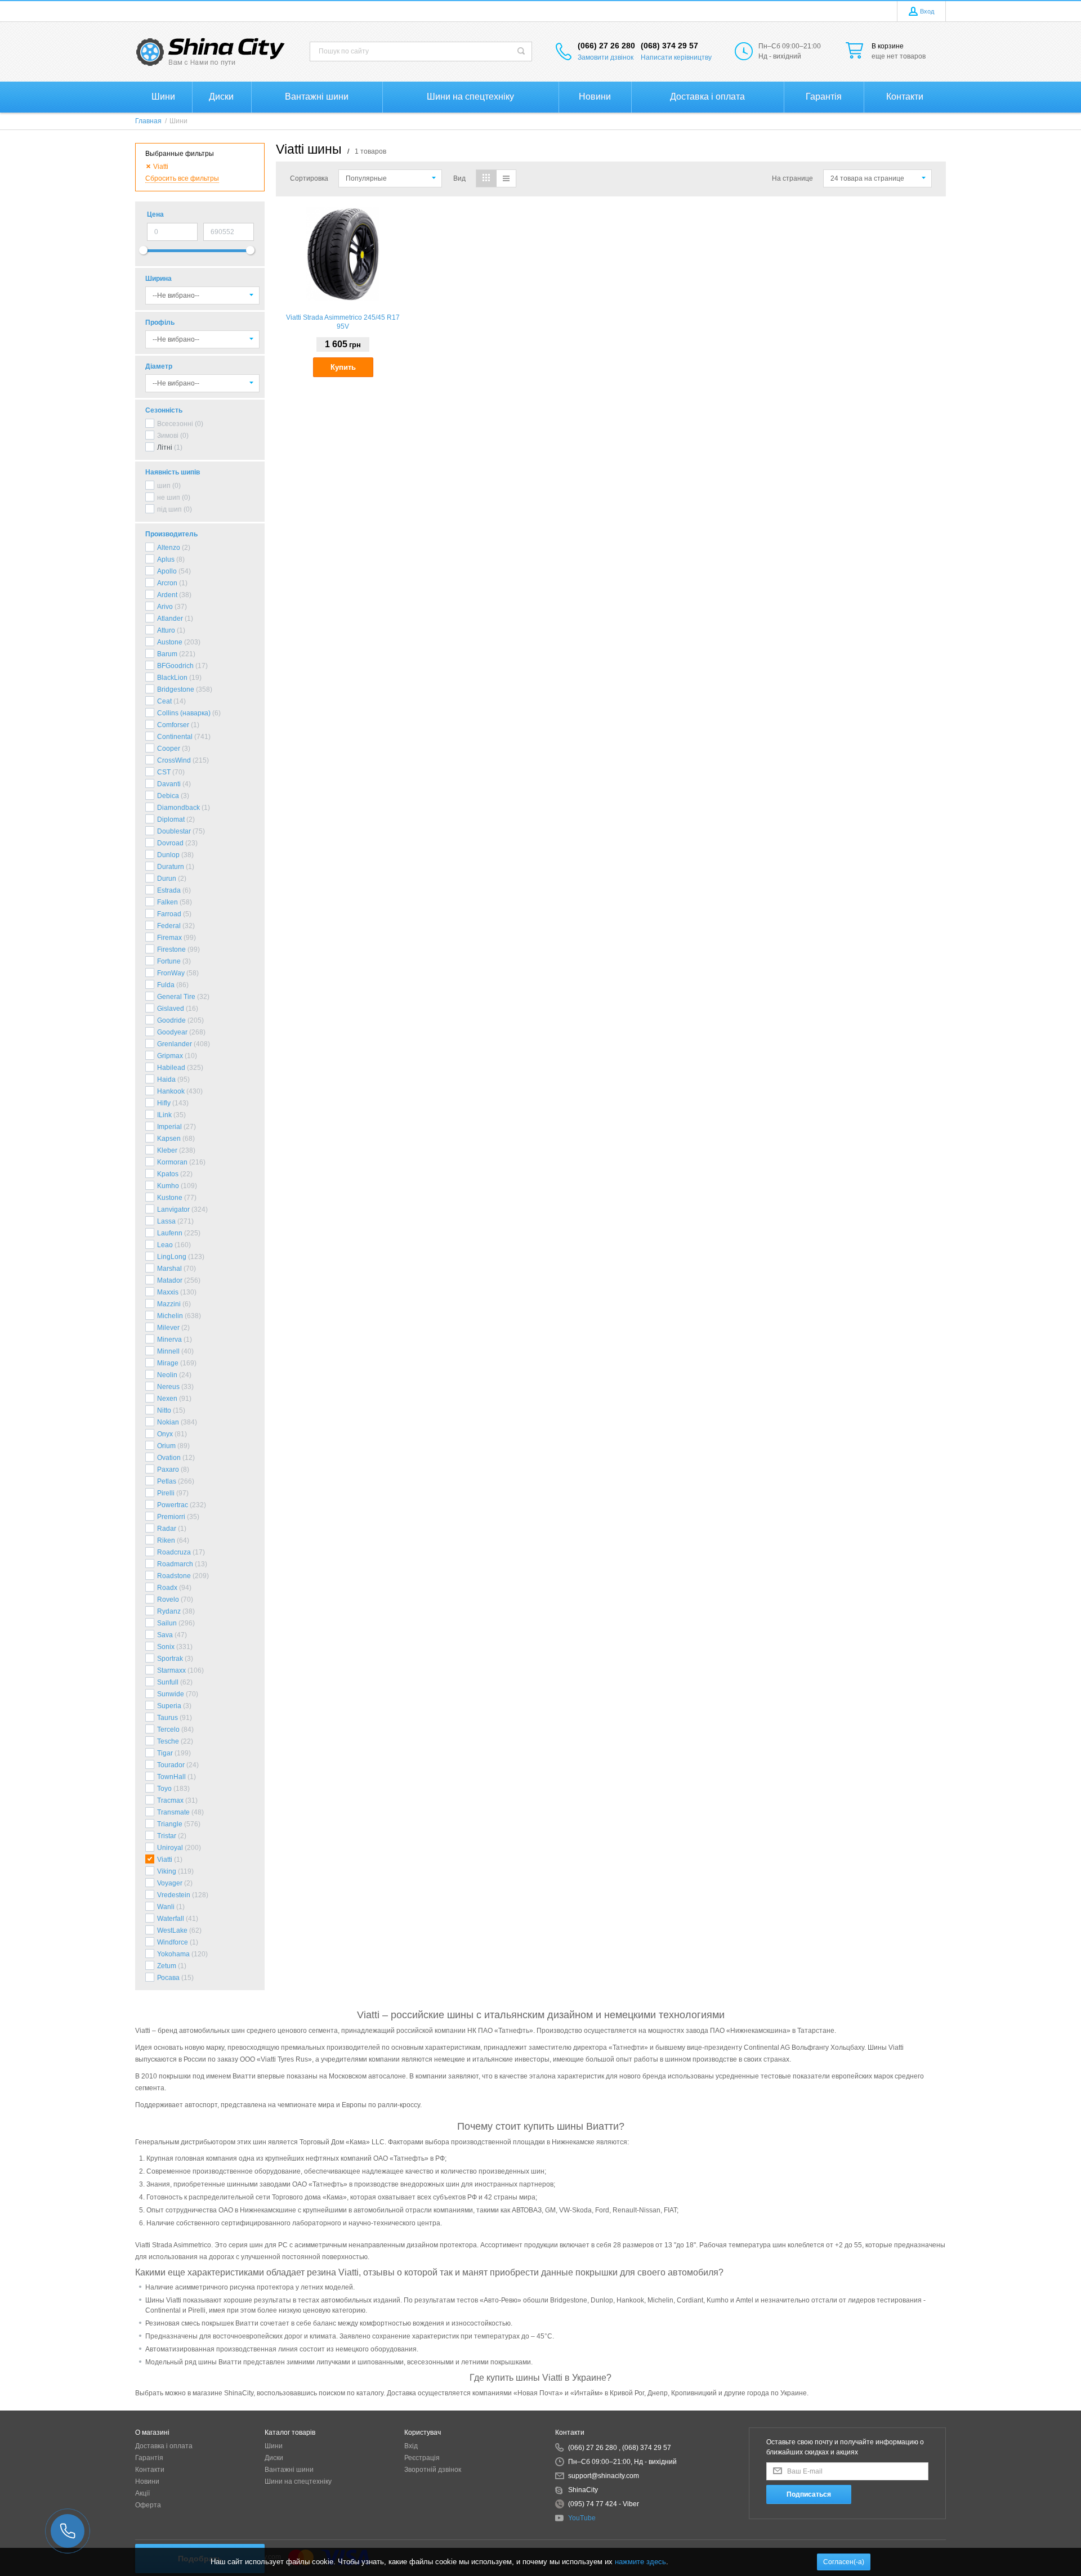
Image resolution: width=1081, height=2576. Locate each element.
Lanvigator (173, 1209)
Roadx (167, 1588)
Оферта (148, 2505)
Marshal (169, 1269)
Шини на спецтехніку (298, 2481)
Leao (165, 1245)
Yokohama (173, 1954)
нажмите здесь (640, 2562)
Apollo (167, 571)
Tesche (168, 1741)
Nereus (168, 1387)
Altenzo (169, 548)
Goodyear (172, 1032)
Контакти (150, 2470)
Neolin (167, 1375)
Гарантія (149, 2458)
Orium (166, 1446)
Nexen (167, 1399)
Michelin (170, 1316)
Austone (170, 642)
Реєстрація (422, 2458)
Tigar (165, 1753)
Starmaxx (171, 1670)
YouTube (582, 2518)
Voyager (170, 1883)
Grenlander (175, 1044)
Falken (167, 902)
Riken (166, 1540)
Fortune (169, 961)
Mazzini (169, 1304)
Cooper (169, 749)
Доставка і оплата (164, 2446)
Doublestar (174, 831)
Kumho (168, 1186)
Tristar (167, 1836)
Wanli (166, 1907)
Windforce (173, 1942)
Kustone (170, 1198)
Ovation (169, 1458)
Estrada (169, 890)
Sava (165, 1635)
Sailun (167, 1623)
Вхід (411, 2446)
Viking (167, 1871)
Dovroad (170, 843)
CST (164, 772)
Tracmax (170, 1800)
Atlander (170, 619)
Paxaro (168, 1470)
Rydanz (169, 1611)
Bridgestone (176, 689)
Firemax (169, 938)
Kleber (167, 1150)
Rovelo (168, 1600)
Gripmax (170, 1056)
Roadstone (174, 1576)
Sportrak (170, 1659)
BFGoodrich (175, 666)
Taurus (167, 1718)
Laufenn (170, 1233)
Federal (169, 926)
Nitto (164, 1410)
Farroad (169, 914)
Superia (169, 1706)
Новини (147, 2481)
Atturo (166, 630)
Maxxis (168, 1292)
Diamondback (178, 808)
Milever (168, 1328)
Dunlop (168, 855)
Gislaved (171, 1009)
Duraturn (171, 867)
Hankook (171, 1091)
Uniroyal (170, 1848)
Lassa (166, 1221)
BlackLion (172, 678)
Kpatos (168, 1174)
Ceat (164, 701)
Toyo (164, 1789)
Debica (168, 796)
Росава (168, 1978)
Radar (167, 1529)
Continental (175, 737)
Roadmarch (175, 1564)
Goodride (171, 1020)
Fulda (166, 985)
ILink (164, 1115)
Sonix (166, 1647)
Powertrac (173, 1505)
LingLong (172, 1257)
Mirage (168, 1363)
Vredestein (174, 1895)
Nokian (168, 1422)
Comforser (173, 725)
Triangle (170, 1824)
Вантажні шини (289, 2470)
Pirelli (166, 1493)
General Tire (176, 997)
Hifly (164, 1103)
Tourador (171, 1765)
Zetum (167, 1966)
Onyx (165, 1434)
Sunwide (171, 1694)
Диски (274, 2458)
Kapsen (169, 1139)
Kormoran (172, 1162)
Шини (274, 2446)
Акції (142, 2493)
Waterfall (171, 1919)
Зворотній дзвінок (433, 2470)
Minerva (169, 1339)
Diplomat (171, 819)
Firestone (171, 949)
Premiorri (171, 1517)
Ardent (167, 595)
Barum (167, 654)
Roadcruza (174, 1552)
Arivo (165, 607)
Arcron (167, 583)
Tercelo (168, 1730)
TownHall (171, 1777)
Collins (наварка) (184, 713)
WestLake (172, 1930)
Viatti (165, 1860)
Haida (166, 1079)
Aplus (166, 559)
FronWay (171, 973)
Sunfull (168, 1682)
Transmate (173, 1812)
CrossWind (174, 760)
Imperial (169, 1127)
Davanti (169, 784)
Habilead (171, 1068)
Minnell (168, 1351)
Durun (167, 879)
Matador (170, 1280)
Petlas (167, 1481)
